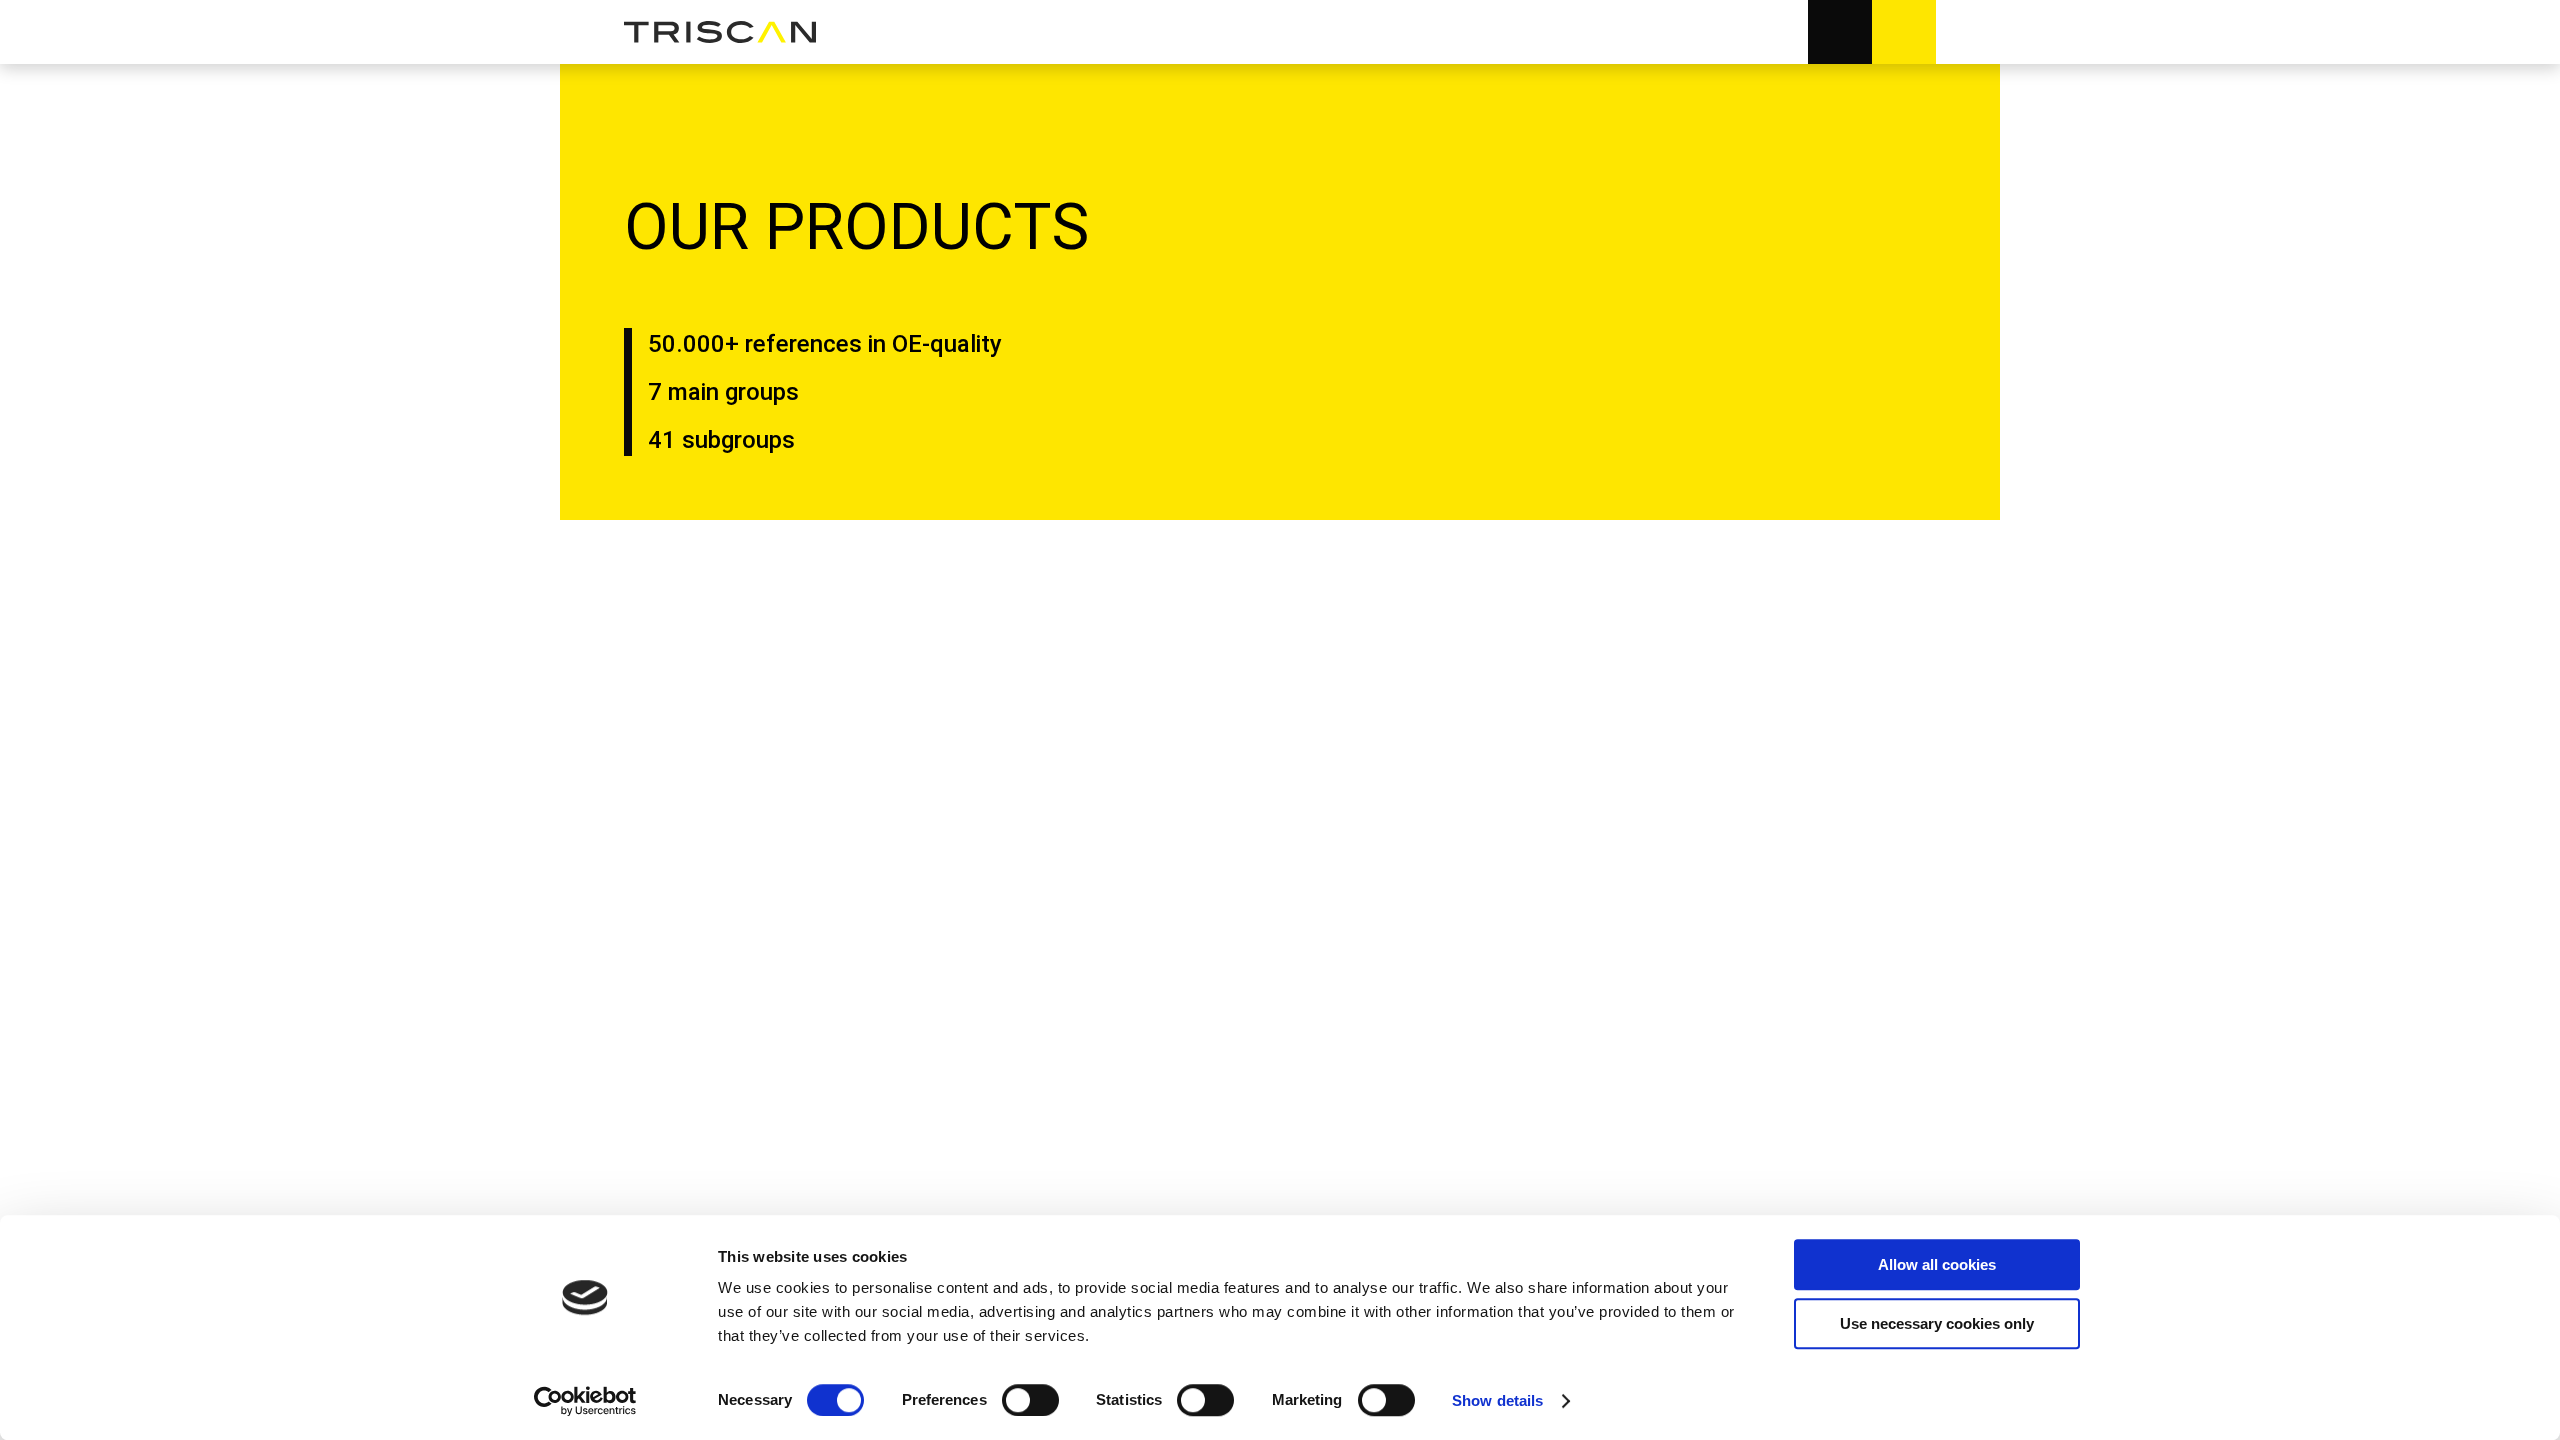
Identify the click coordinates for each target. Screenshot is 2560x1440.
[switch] (1030, 1400)
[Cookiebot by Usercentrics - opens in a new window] (585, 1401)
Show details (1497, 1400)
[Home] (720, 32)
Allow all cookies (1937, 1264)
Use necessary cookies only (1937, 1323)
